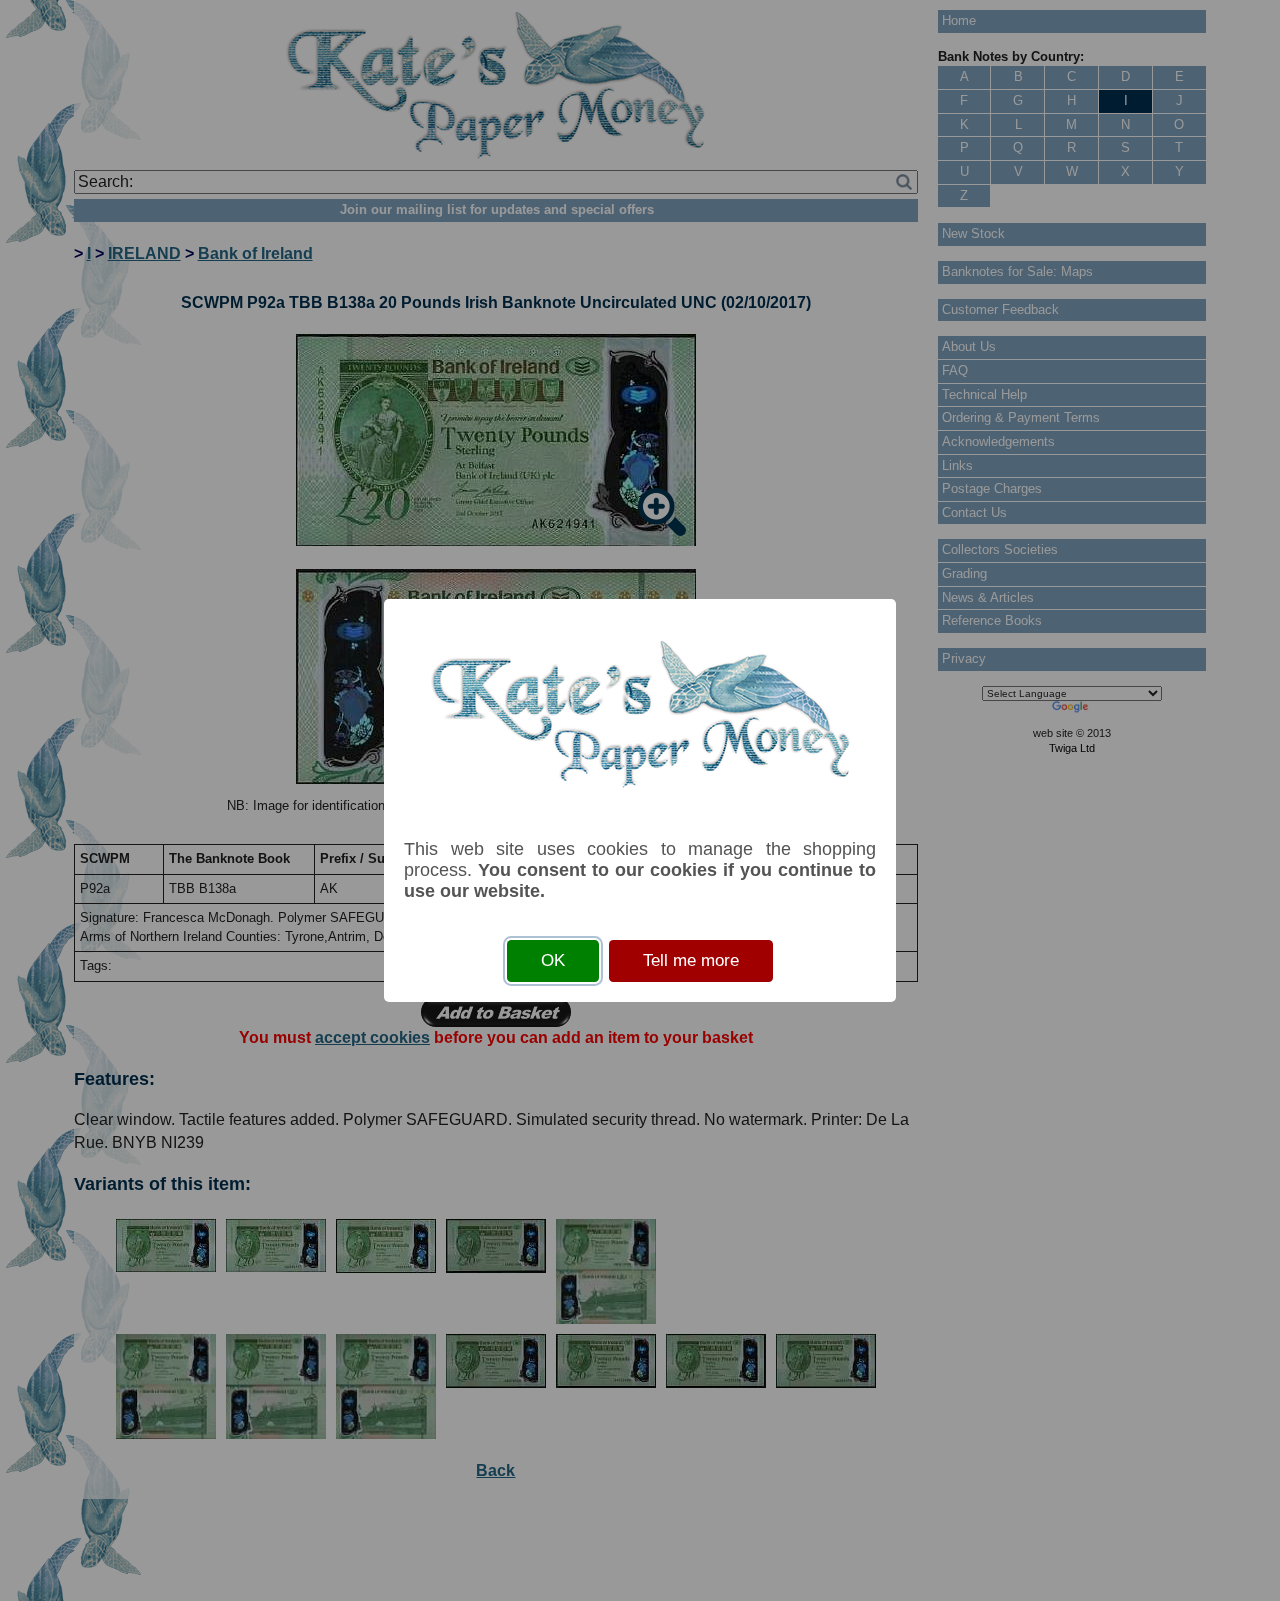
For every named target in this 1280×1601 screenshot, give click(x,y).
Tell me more (691, 960)
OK (553, 960)
